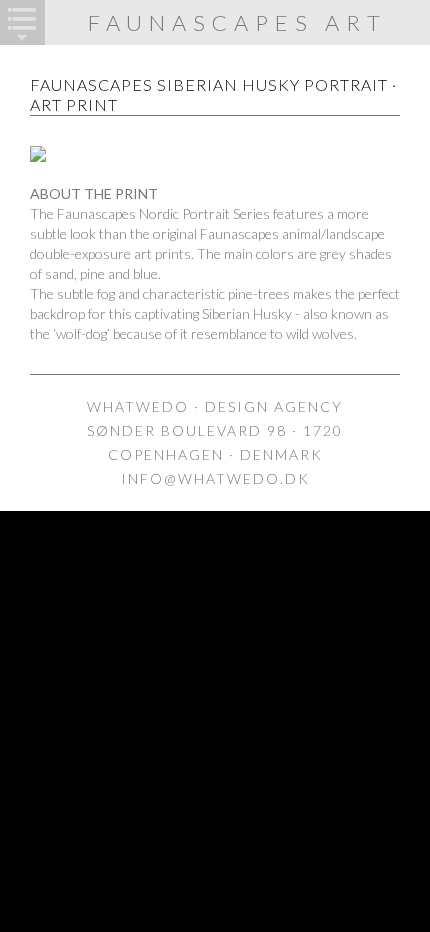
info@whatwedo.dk (215, 478)
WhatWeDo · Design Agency (215, 406)
